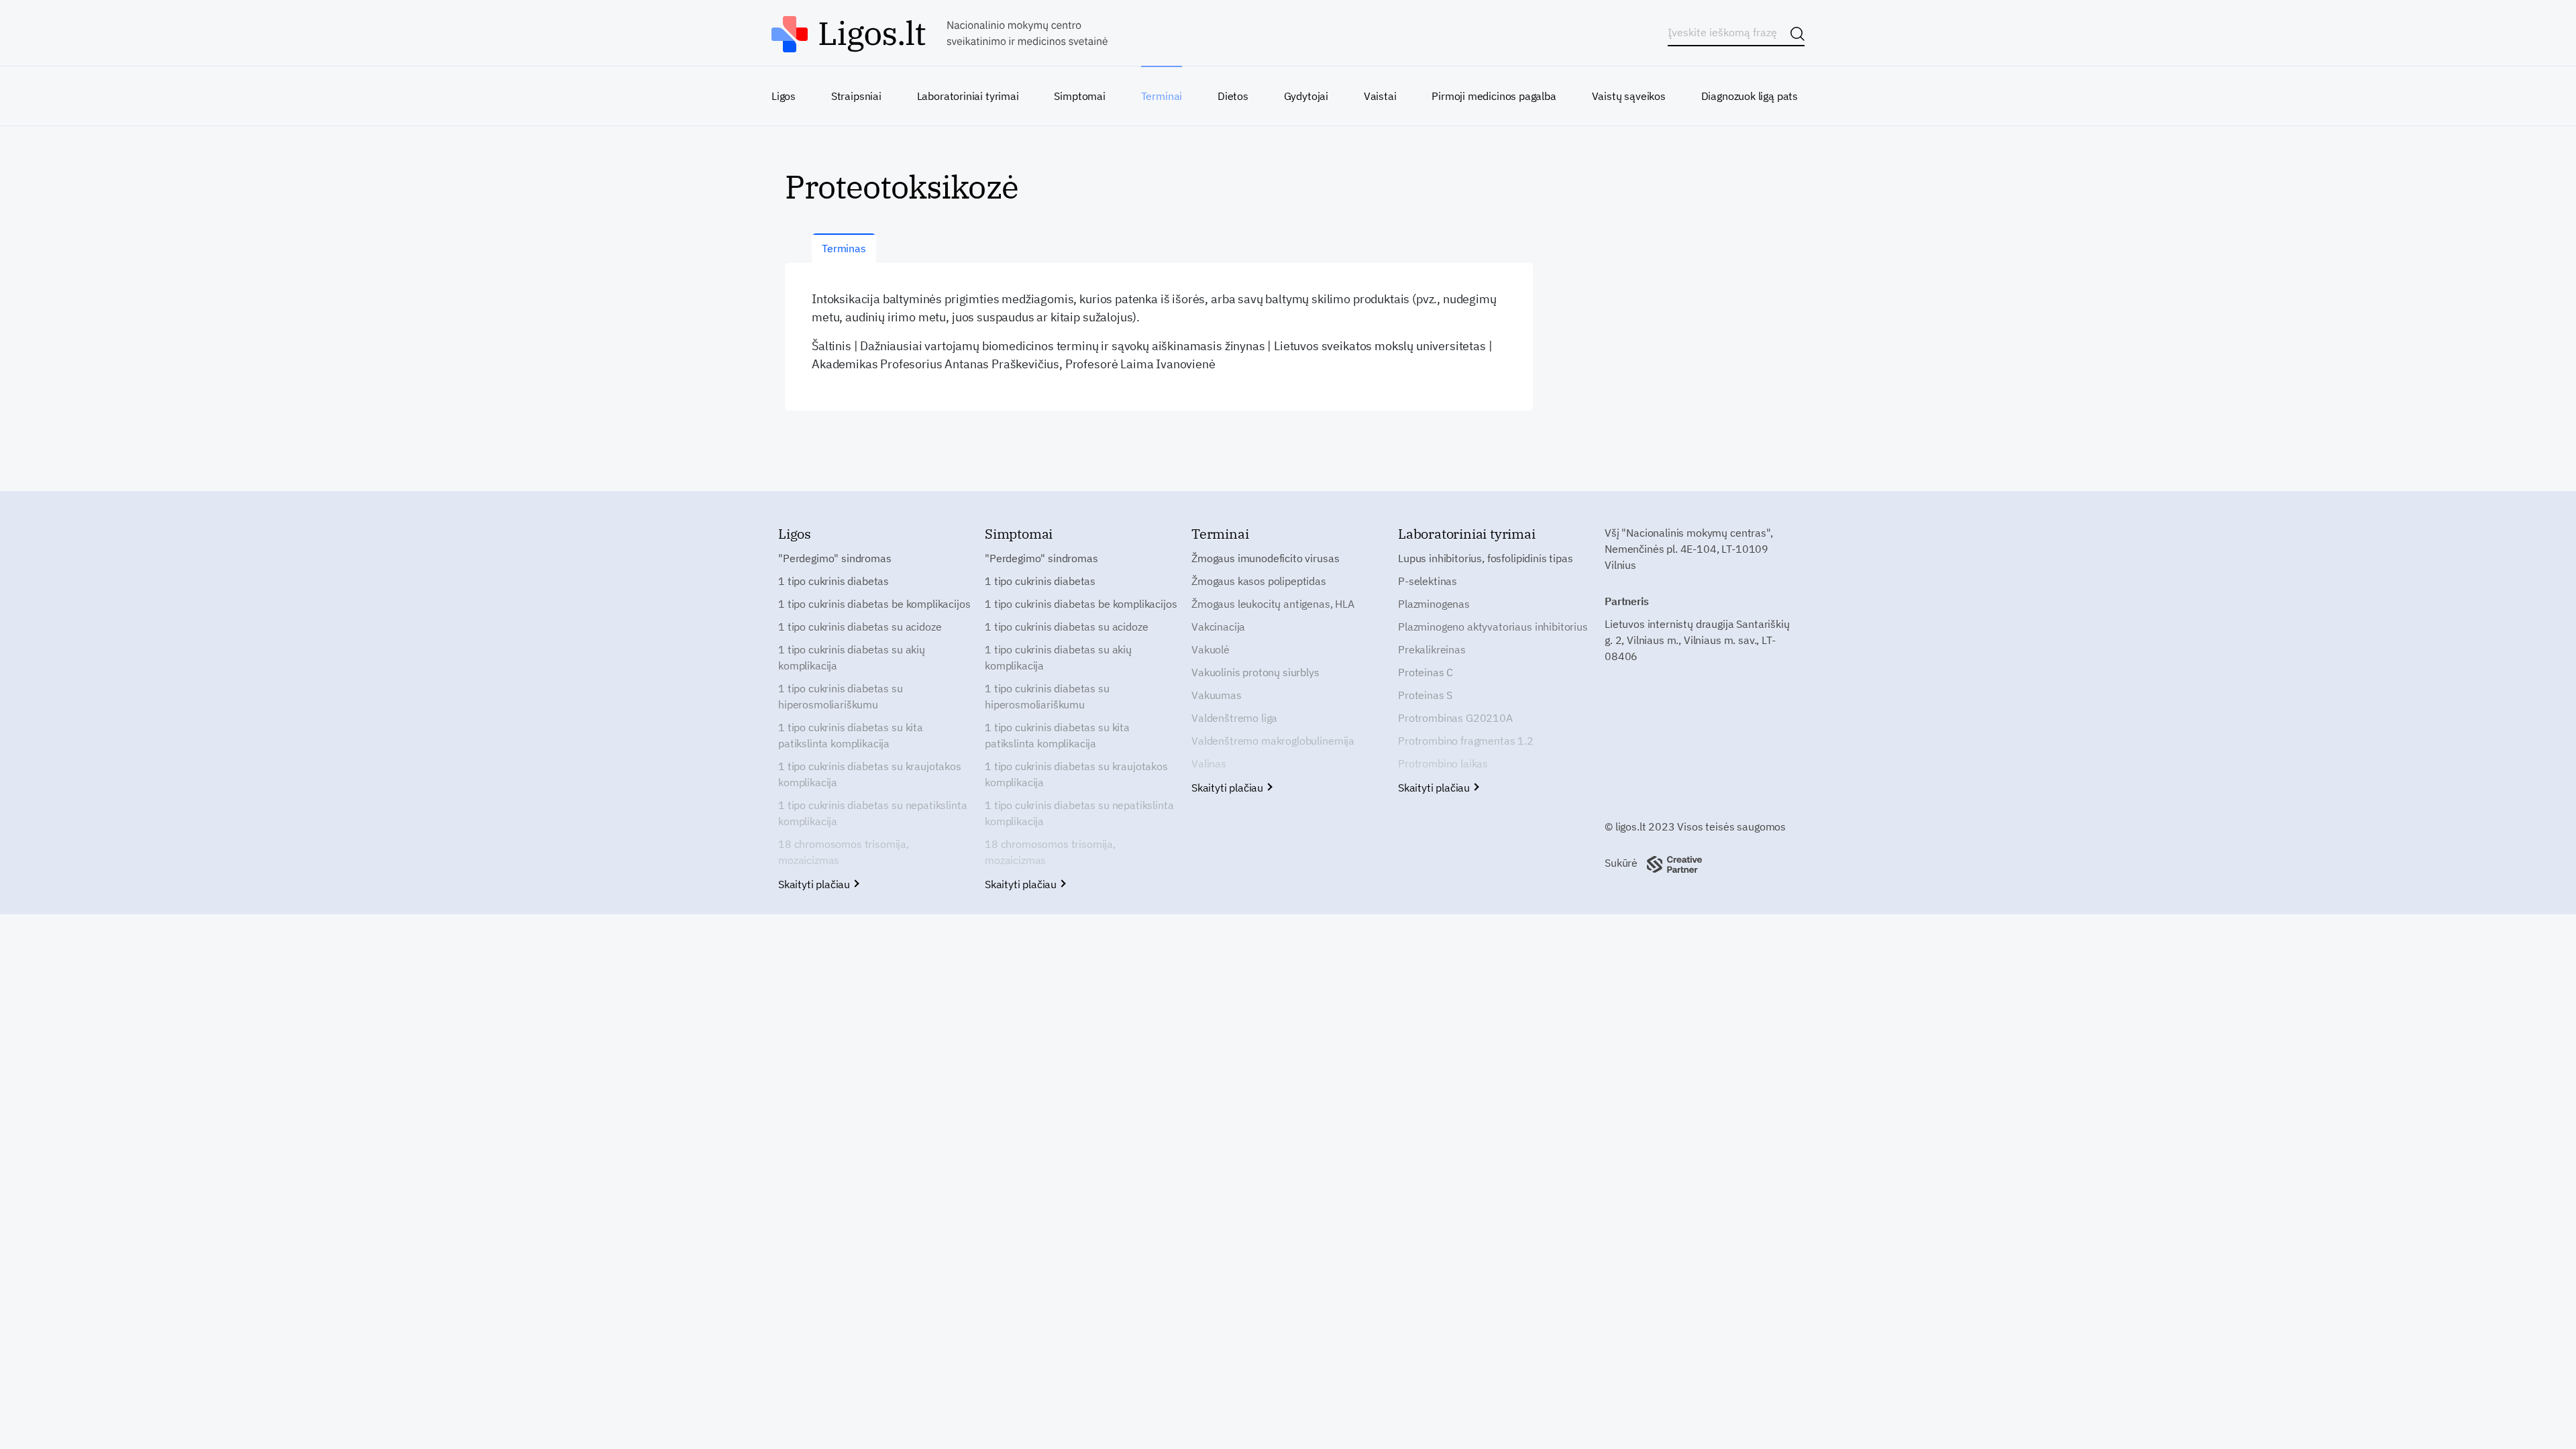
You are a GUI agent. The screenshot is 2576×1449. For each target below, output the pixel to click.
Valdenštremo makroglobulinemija (1273, 741)
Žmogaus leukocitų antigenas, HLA (1273, 604)
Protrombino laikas (1443, 763)
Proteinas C (1426, 672)
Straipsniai (856, 96)
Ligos (784, 96)
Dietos (1233, 96)
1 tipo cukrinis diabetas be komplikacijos (874, 604)
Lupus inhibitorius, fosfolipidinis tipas (1486, 558)
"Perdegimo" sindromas (835, 558)
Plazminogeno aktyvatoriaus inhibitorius (1493, 627)
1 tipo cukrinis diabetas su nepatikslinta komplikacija (872, 813)
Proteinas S (1425, 695)
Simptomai (1079, 96)
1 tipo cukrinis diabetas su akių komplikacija (852, 657)
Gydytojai (1306, 96)
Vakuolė (1211, 649)
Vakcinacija (1218, 627)
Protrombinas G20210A (1455, 718)
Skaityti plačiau (815, 884)
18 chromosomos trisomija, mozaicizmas (844, 852)
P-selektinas (1428, 581)
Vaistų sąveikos (1629, 96)
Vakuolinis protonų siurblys (1255, 672)
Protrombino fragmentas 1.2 (1466, 741)
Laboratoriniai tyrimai (968, 96)
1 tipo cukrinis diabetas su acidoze (860, 627)
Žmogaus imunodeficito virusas (1265, 558)
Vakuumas (1217, 695)
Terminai (1162, 96)
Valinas (1209, 763)
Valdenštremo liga (1234, 718)
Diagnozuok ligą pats (1750, 96)
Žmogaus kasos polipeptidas (1259, 581)
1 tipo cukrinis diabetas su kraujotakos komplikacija (870, 774)
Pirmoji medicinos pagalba (1494, 96)
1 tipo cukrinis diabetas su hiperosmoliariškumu (841, 696)
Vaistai (1380, 96)
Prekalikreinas (1432, 649)
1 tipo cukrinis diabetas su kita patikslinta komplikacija (851, 735)
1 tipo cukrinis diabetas (834, 581)
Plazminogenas (1434, 604)
